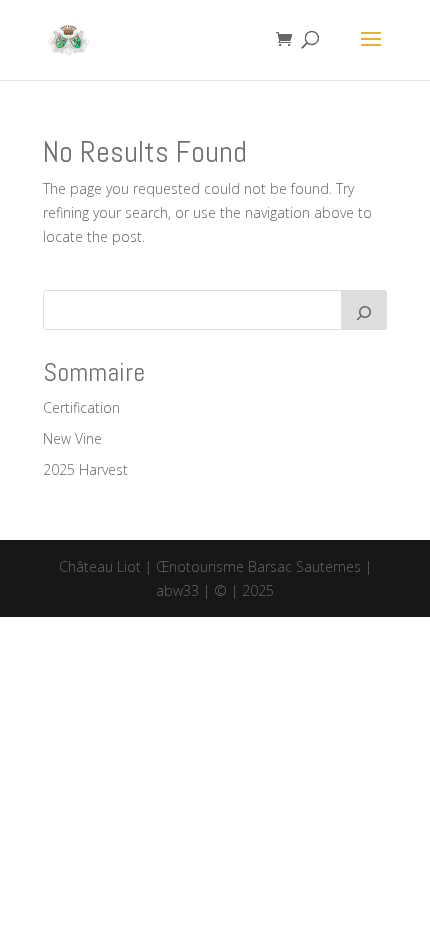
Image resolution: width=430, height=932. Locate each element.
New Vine (72, 438)
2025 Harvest (85, 469)
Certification (81, 407)
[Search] (364, 310)
